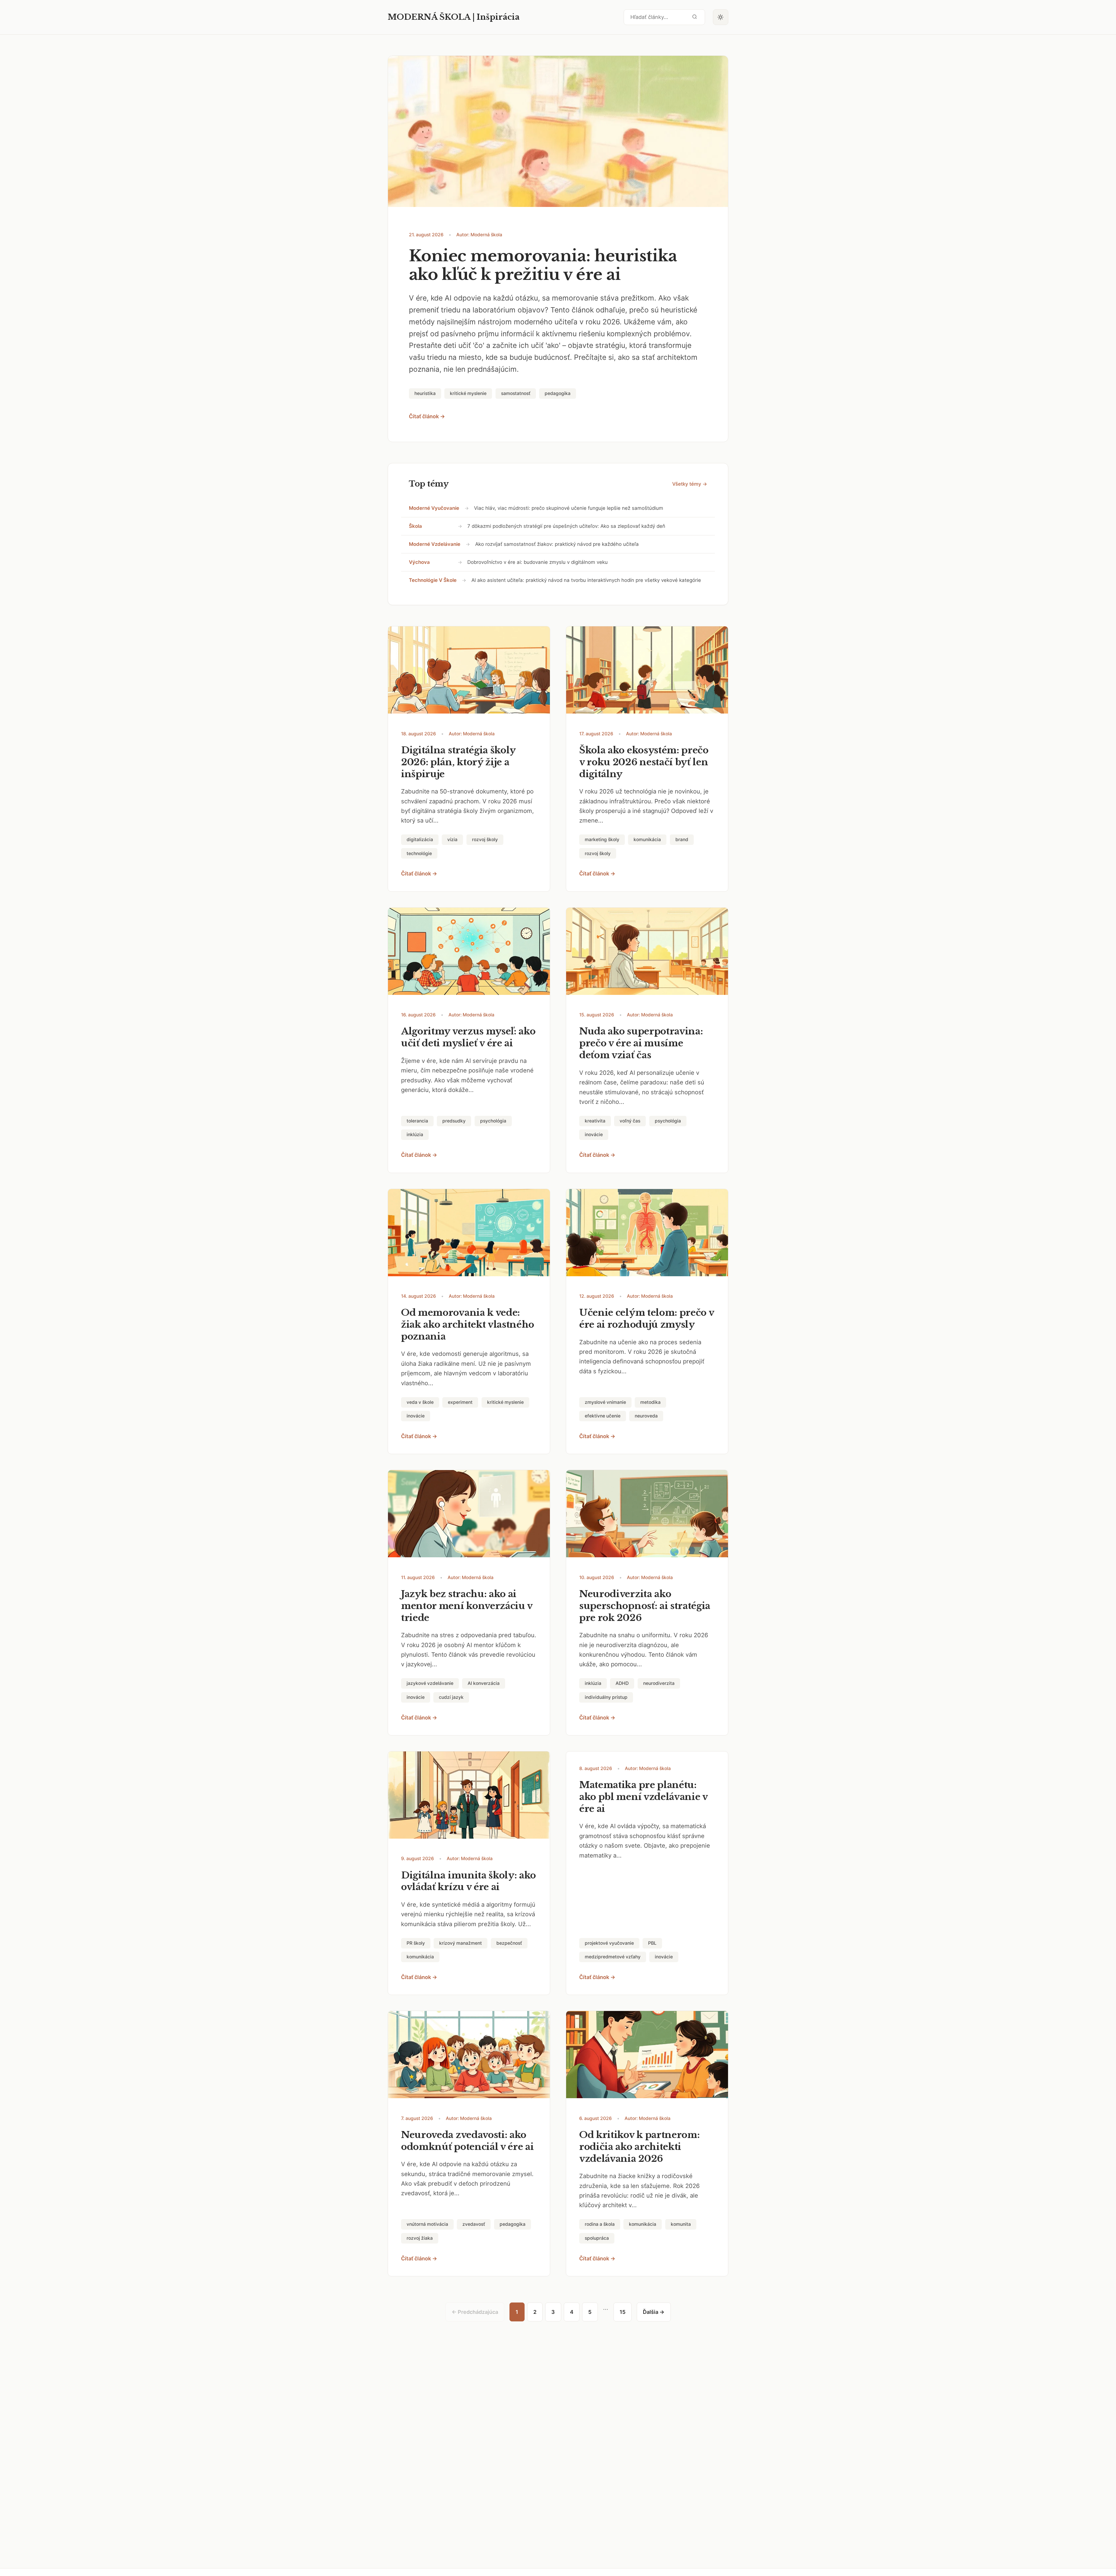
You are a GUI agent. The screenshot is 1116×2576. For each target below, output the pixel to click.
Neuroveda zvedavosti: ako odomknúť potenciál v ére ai (467, 2141)
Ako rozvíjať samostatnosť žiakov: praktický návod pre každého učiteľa (557, 544)
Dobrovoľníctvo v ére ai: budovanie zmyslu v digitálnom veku (538, 562)
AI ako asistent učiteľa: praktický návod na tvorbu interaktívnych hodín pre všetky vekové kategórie (586, 580)
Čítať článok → (427, 416)
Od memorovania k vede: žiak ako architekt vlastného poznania (468, 1324)
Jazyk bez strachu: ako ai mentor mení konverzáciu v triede (467, 1606)
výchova (419, 562)
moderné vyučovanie (434, 508)
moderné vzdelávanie (435, 544)
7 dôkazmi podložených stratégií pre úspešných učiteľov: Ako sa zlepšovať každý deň (566, 526)
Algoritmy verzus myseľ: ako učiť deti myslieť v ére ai (468, 1037)
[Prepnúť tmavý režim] (721, 17)
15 (623, 2312)
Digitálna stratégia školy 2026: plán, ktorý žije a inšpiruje (458, 762)
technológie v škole (433, 580)
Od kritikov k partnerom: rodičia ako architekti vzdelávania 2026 (639, 2147)
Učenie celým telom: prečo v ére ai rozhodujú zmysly (647, 1319)
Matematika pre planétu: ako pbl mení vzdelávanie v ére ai (643, 1797)
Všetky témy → (690, 484)
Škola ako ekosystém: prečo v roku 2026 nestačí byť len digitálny (644, 762)
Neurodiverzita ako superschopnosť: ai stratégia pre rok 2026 (645, 1606)
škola (415, 526)
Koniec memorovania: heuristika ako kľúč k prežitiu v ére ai (543, 265)
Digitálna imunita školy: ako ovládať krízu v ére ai (468, 1881)
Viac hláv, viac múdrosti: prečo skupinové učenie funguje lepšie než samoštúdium (569, 508)
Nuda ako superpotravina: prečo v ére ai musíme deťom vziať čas (641, 1043)
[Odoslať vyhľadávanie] (695, 17)
